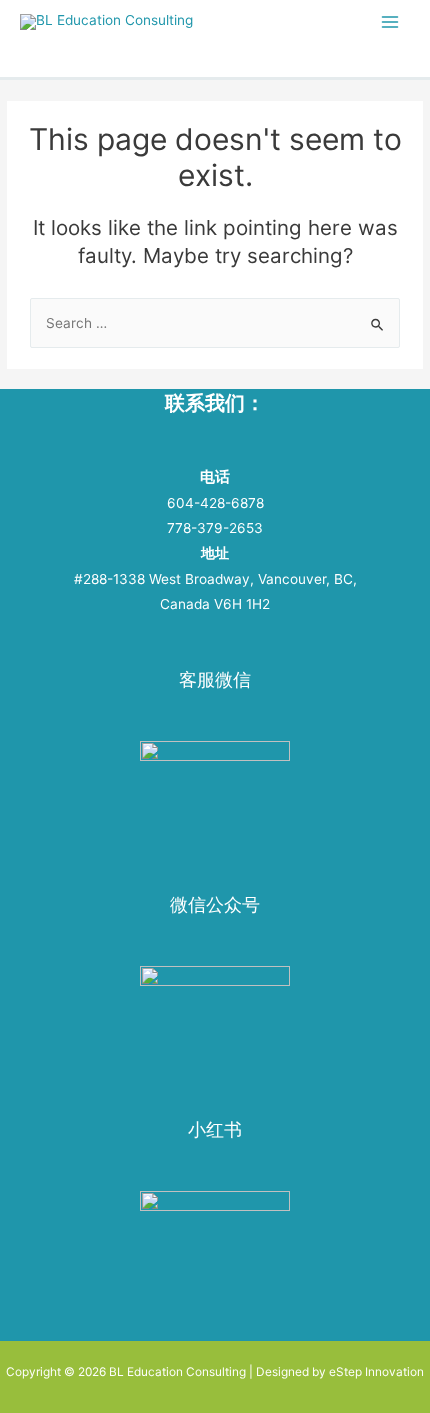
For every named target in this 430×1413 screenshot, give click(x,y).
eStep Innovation (376, 1372)
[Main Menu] (390, 21)
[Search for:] (215, 323)
